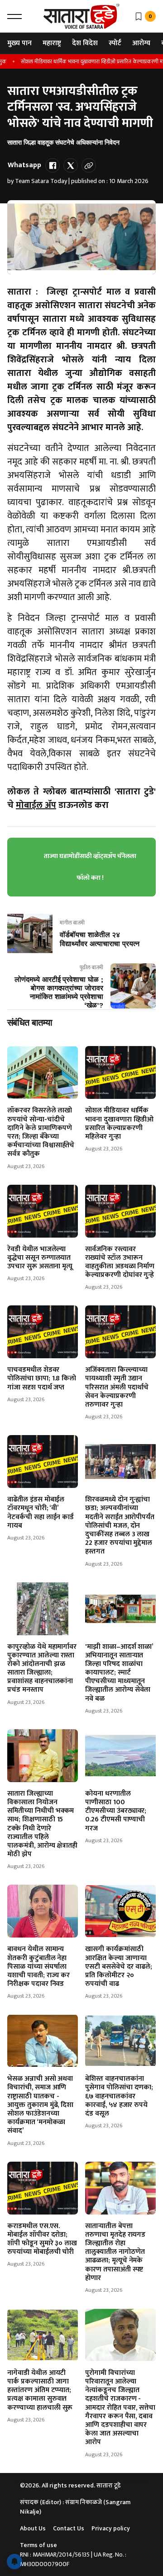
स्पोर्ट (115, 43)
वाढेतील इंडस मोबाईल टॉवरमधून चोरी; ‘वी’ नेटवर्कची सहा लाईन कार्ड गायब (41, 1513)
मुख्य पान (19, 43)
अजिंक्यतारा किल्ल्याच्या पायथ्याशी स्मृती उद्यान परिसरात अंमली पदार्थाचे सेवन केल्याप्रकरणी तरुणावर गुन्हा (117, 1387)
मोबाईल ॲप (36, 805)
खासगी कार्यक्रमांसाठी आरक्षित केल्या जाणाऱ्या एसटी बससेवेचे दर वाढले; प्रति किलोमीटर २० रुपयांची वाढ (119, 1966)
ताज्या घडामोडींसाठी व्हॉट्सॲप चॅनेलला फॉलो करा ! (90, 867)
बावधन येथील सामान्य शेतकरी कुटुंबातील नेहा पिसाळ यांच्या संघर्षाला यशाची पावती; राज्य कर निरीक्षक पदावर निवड (38, 1966)
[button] (14, 16)
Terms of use (38, 2545)
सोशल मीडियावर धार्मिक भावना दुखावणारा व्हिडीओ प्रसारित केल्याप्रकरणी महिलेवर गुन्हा (119, 1124)
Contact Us (69, 2528)
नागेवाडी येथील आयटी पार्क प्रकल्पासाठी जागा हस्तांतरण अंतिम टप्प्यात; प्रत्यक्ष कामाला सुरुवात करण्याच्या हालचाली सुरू (40, 2390)
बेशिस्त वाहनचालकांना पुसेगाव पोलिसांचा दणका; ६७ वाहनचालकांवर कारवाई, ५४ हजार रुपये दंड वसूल (119, 2096)
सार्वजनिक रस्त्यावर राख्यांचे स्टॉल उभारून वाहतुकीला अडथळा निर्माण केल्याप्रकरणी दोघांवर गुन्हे (120, 1262)
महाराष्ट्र (52, 43)
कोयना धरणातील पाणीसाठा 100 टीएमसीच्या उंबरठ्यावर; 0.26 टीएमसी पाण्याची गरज (116, 1811)
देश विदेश (85, 43)
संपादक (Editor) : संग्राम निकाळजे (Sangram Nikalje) (75, 2507)
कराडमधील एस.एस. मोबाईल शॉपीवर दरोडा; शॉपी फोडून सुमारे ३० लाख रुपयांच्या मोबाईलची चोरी (42, 2239)
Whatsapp (24, 165)
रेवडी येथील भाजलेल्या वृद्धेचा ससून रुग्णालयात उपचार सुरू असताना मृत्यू (40, 1258)
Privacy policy (111, 2528)
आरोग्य (141, 43)
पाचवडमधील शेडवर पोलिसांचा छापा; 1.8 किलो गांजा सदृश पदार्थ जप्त (42, 1378)
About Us (33, 2528)
